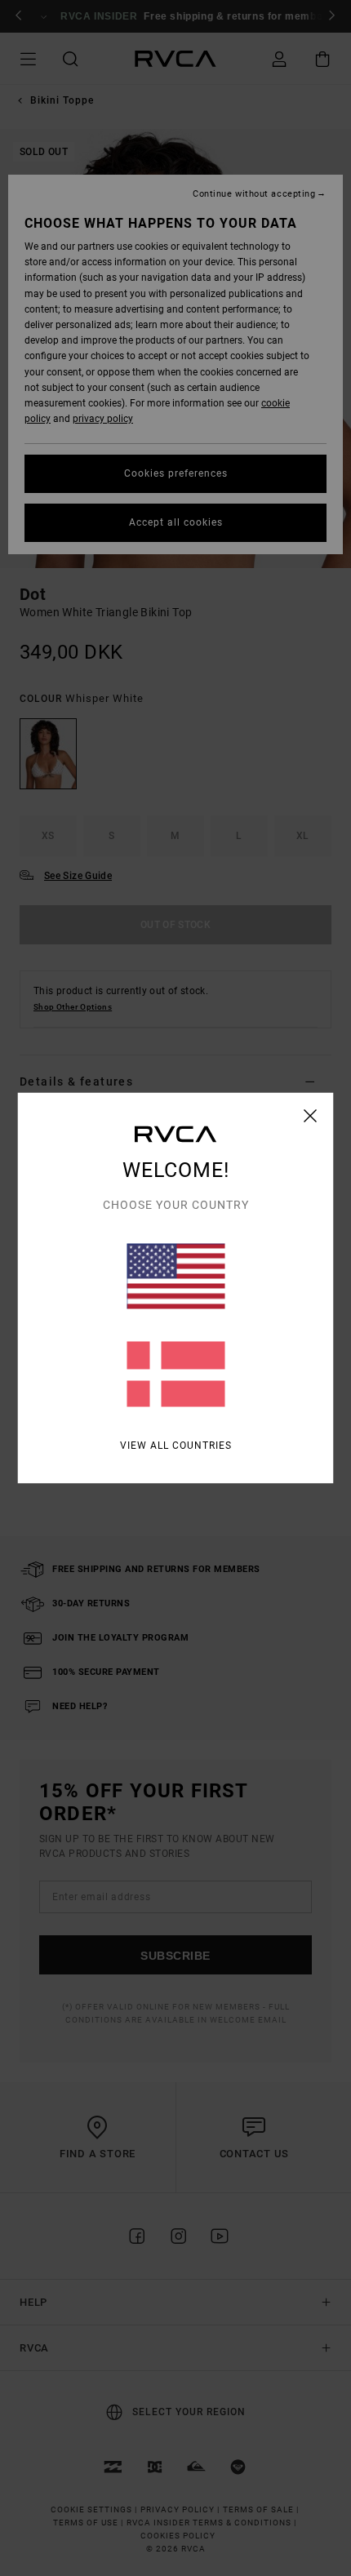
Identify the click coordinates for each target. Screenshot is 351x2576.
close (311, 1116)
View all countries (176, 1446)
